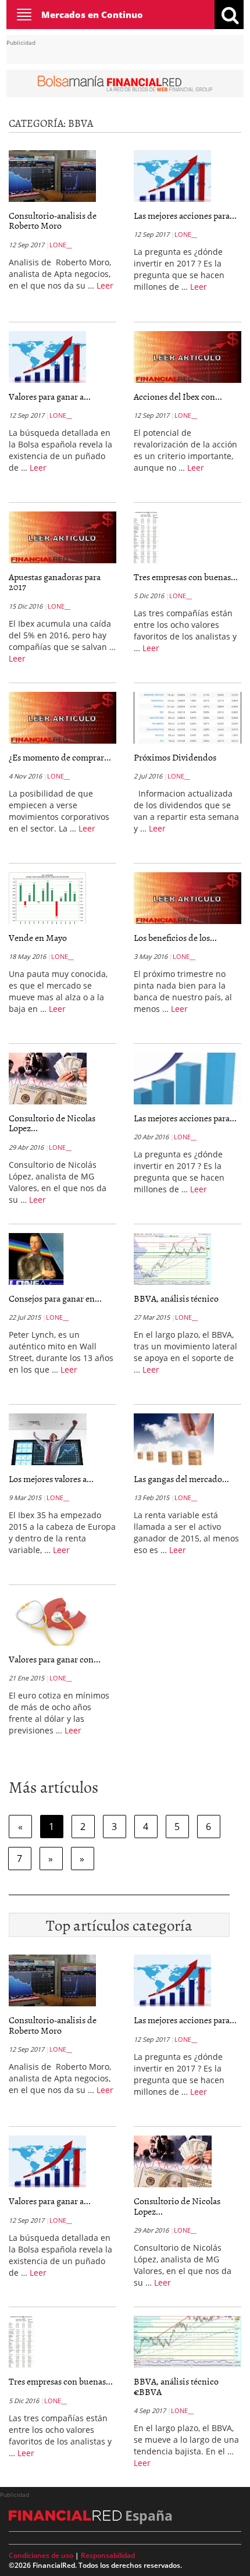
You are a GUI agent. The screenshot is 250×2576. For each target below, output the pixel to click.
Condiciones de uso (41, 2555)
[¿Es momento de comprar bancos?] (63, 717)
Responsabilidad (108, 2555)
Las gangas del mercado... (181, 1479)
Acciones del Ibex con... (178, 396)
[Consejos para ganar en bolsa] (38, 1260)
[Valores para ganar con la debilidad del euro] (51, 1622)
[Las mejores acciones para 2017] (172, 178)
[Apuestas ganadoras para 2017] (63, 537)
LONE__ (61, 245)
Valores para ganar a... (50, 396)
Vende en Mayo (38, 937)
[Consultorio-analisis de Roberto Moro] (52, 178)
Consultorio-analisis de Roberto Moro (53, 221)
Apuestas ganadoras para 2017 (55, 582)
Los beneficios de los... (175, 937)
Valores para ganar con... (55, 1659)
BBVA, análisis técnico (176, 1298)
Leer (105, 285)
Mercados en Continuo (92, 15)
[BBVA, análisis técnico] (172, 1261)
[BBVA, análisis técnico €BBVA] (187, 2342)
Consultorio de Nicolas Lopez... (52, 1123)
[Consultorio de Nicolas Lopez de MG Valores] (48, 1081)
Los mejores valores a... (51, 1479)
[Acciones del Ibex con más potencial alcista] (187, 357)
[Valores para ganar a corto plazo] (47, 359)
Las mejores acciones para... (185, 215)
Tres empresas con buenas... (186, 577)
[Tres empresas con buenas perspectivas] (146, 539)
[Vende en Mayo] (47, 900)
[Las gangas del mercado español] (174, 1441)
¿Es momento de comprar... (60, 757)
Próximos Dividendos (175, 757)
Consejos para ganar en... (55, 1298)
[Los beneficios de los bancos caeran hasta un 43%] (187, 898)
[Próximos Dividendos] (187, 717)
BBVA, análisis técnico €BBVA (176, 2386)
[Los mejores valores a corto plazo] (48, 1441)
